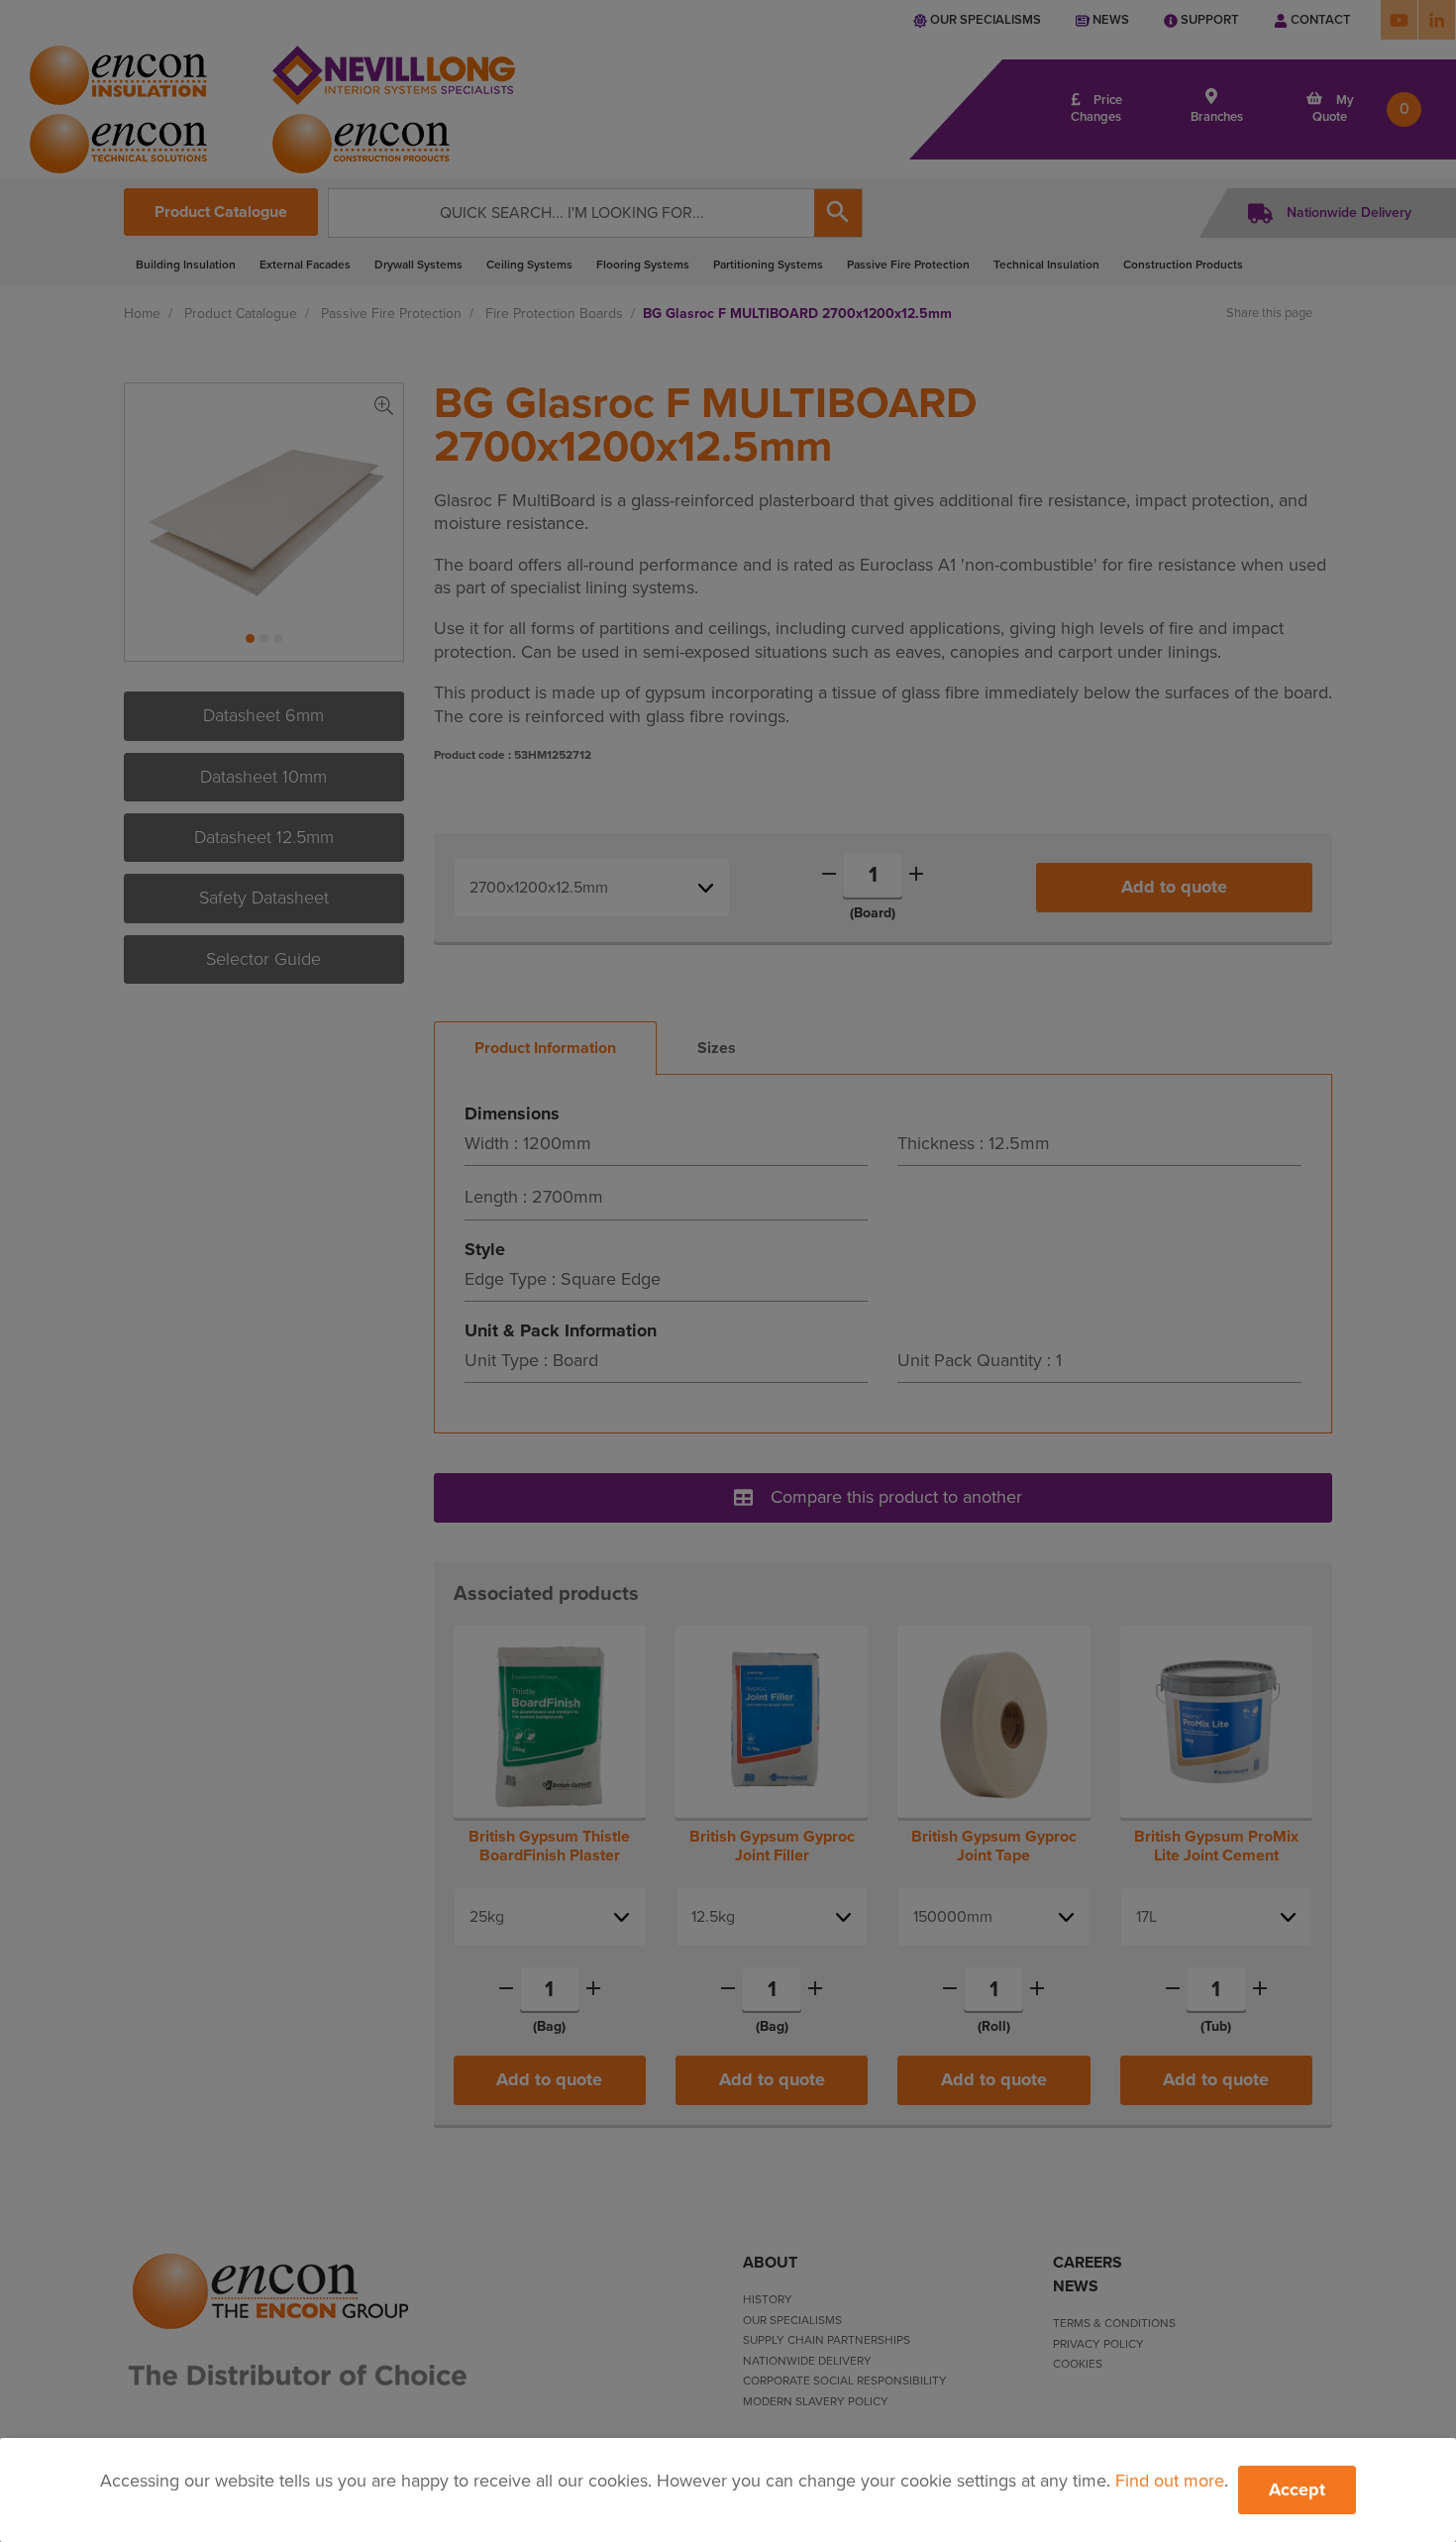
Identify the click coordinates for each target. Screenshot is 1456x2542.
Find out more (1170, 2481)
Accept (1297, 2489)
